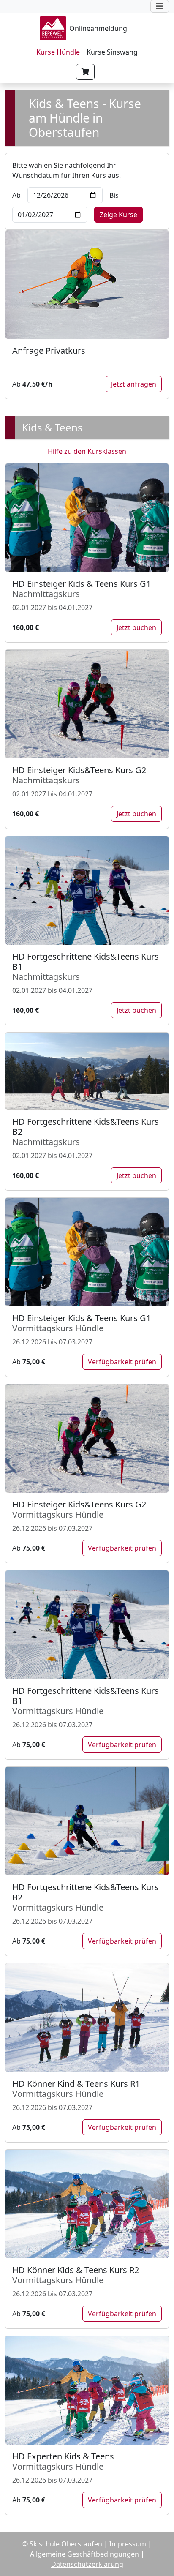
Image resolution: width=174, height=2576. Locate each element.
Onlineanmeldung (98, 28)
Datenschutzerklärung (87, 2564)
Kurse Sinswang (112, 52)
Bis (114, 195)
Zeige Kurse (118, 215)
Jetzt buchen (136, 627)
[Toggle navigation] (160, 6)
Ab (16, 195)
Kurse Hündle (58, 52)
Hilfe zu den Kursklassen (87, 451)
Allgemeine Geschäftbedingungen (84, 2554)
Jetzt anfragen (134, 384)
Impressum (128, 2544)
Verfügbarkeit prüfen (122, 1362)
